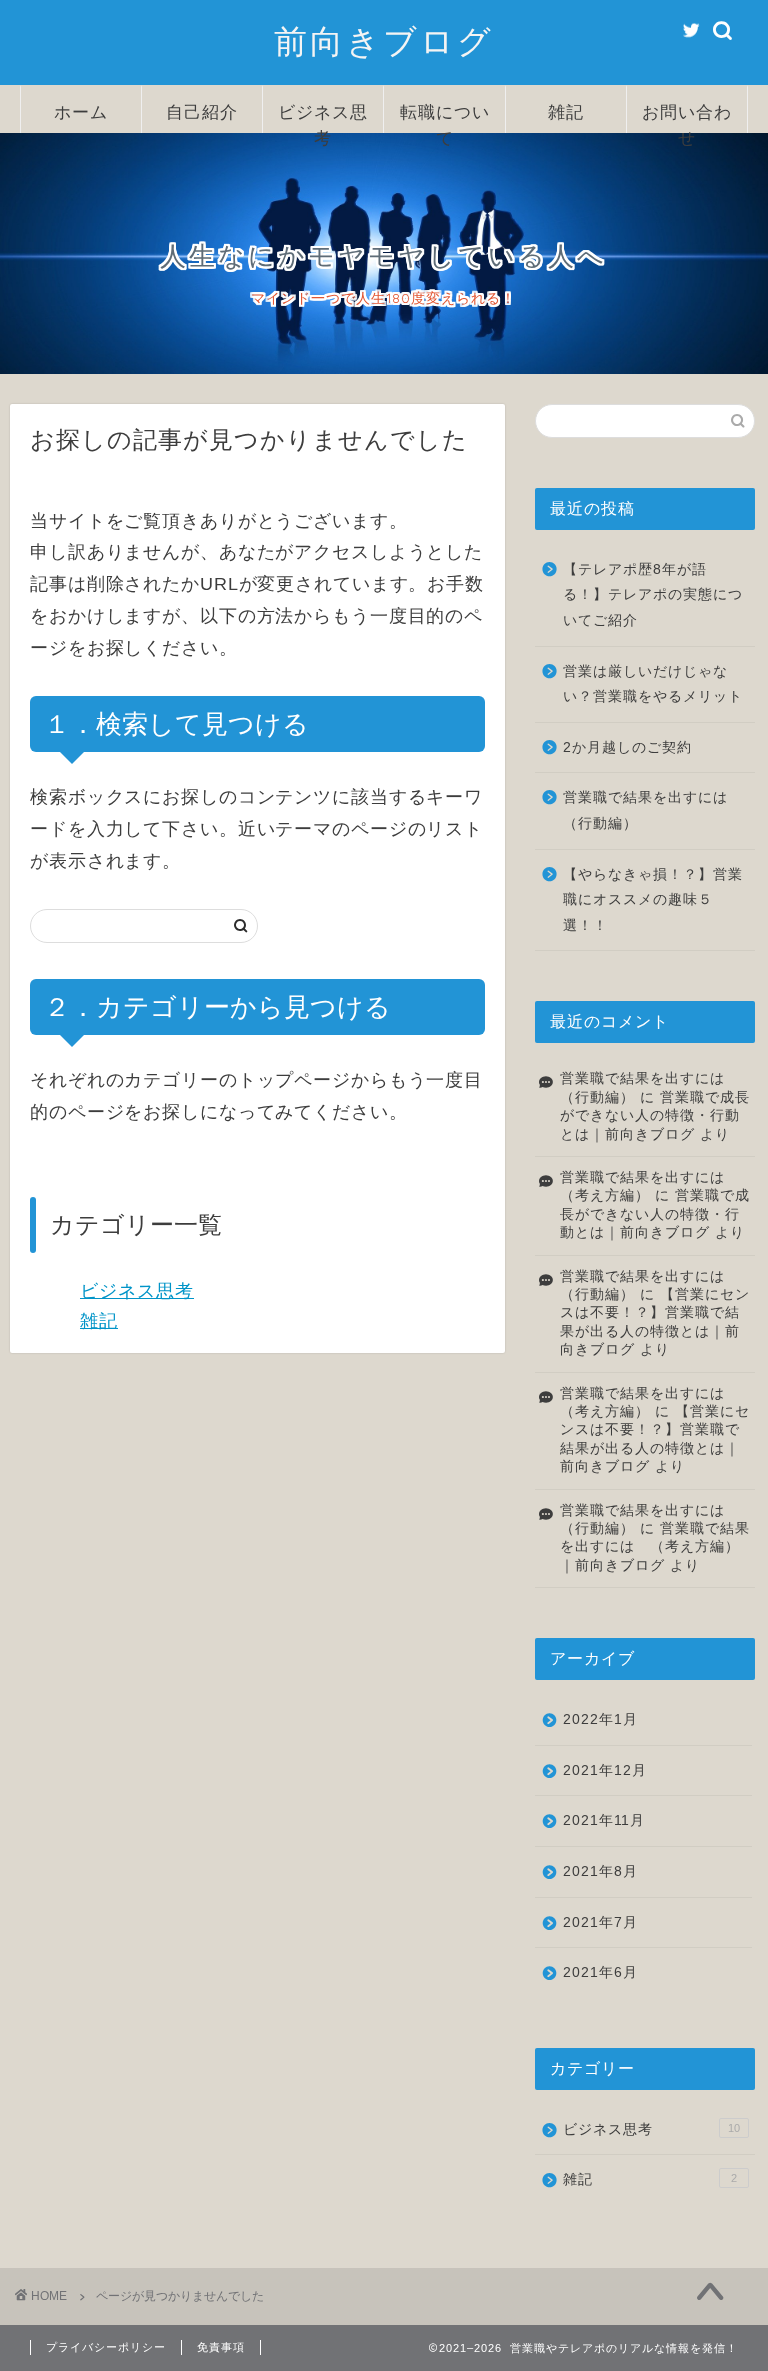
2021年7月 (600, 1922)
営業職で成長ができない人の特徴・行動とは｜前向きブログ (655, 1116)
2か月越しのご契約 (627, 747)
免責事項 (221, 2347)
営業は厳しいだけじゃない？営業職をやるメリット (653, 684)
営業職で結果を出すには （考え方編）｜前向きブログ (655, 1547)
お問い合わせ (687, 117)
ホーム (81, 111)
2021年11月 (604, 1820)
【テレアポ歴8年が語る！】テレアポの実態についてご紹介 (653, 595)
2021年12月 (605, 1770)
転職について (445, 117)
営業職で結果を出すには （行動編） (653, 810)
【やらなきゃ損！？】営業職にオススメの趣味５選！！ (653, 900)
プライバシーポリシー (106, 2347)
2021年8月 (600, 1871)
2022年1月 (600, 1719)
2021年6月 (600, 1972)
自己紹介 (202, 111)
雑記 (566, 111)
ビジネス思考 (323, 117)
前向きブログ (384, 40)
